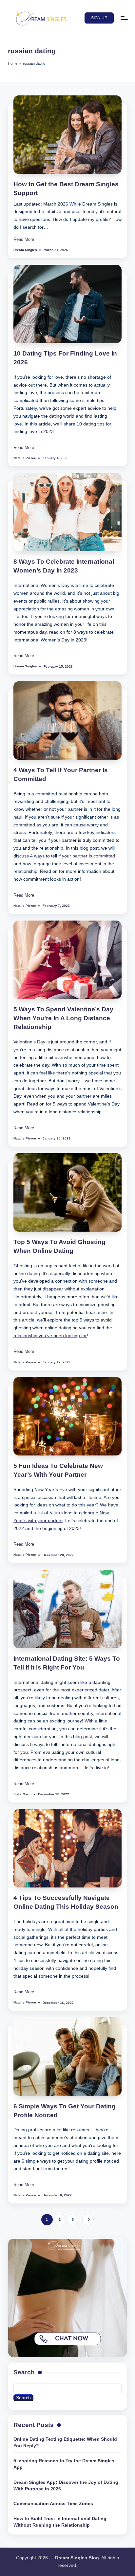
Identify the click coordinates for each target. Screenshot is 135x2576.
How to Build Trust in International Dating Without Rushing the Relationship (60, 2522)
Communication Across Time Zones (53, 2504)
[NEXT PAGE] (88, 2220)
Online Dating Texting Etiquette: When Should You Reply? (65, 2443)
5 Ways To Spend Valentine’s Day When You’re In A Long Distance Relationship (63, 1018)
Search (24, 2372)
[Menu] (124, 18)
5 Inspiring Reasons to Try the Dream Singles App (64, 2464)
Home (13, 63)
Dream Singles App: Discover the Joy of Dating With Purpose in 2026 (66, 2486)
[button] (99, 18)
